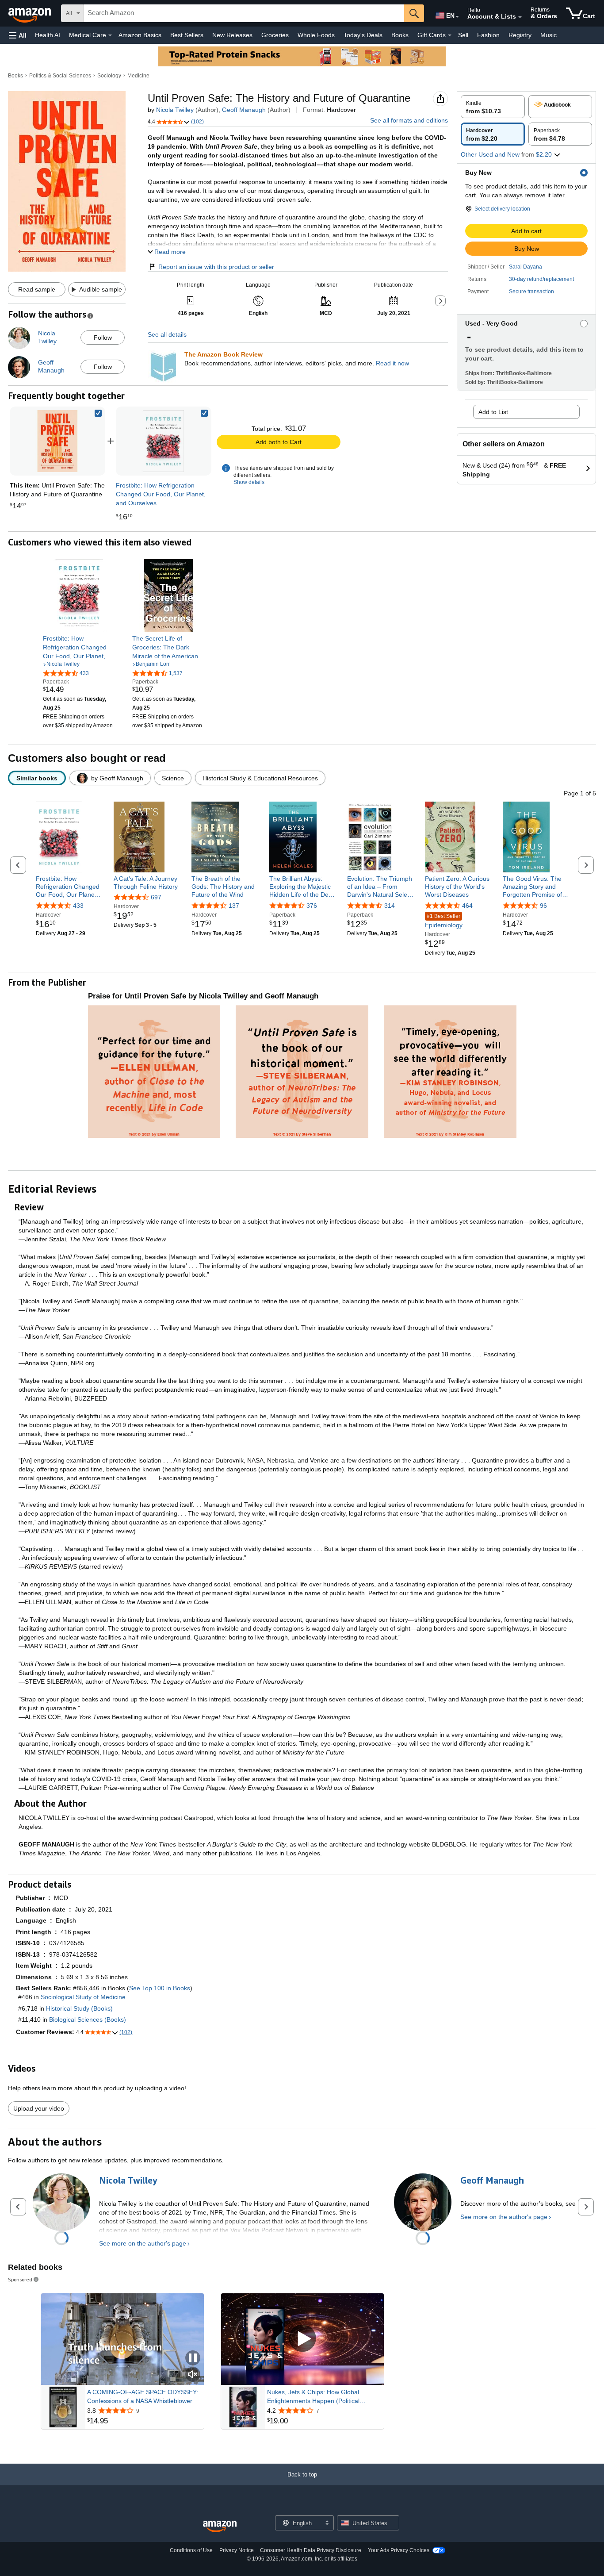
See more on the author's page (143, 2243)
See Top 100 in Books (160, 1988)
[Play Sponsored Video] (302, 2339)
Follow (103, 338)
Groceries (275, 35)
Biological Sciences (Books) (88, 2019)
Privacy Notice (237, 2550)
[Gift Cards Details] (450, 35)
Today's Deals (363, 35)
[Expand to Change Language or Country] (457, 17)
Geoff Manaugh (244, 110)
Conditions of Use (191, 2550)
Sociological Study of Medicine (83, 1997)
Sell (463, 35)
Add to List (493, 412)
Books (400, 35)
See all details (167, 334)
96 (543, 906)
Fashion (488, 35)
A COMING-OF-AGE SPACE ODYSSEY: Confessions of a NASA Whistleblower (143, 2396)
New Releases (232, 35)
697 (156, 897)
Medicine (138, 76)
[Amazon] (31, 13)
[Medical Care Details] (110, 35)
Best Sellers (187, 35)
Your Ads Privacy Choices (399, 2550)
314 (390, 906)
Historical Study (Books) (79, 2008)
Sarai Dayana (526, 267)
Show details (249, 482)
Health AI (48, 35)
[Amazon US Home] (220, 2527)
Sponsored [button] (20, 2279)
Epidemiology (444, 921)
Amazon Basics (140, 35)
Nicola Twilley (175, 110)
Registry (520, 35)
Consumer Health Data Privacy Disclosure (311, 2550)
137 (234, 906)
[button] (18, 35)
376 (312, 906)
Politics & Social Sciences (60, 76)
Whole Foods (316, 35)
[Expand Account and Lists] (520, 17)
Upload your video (39, 2108)
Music (549, 35)
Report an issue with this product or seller (216, 267)
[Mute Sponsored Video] (193, 2375)
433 (78, 906)
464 (467, 906)
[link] (164, 441)
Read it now (392, 363)
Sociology (109, 76)
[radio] (493, 107)
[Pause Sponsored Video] (193, 2359)
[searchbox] (244, 13)
